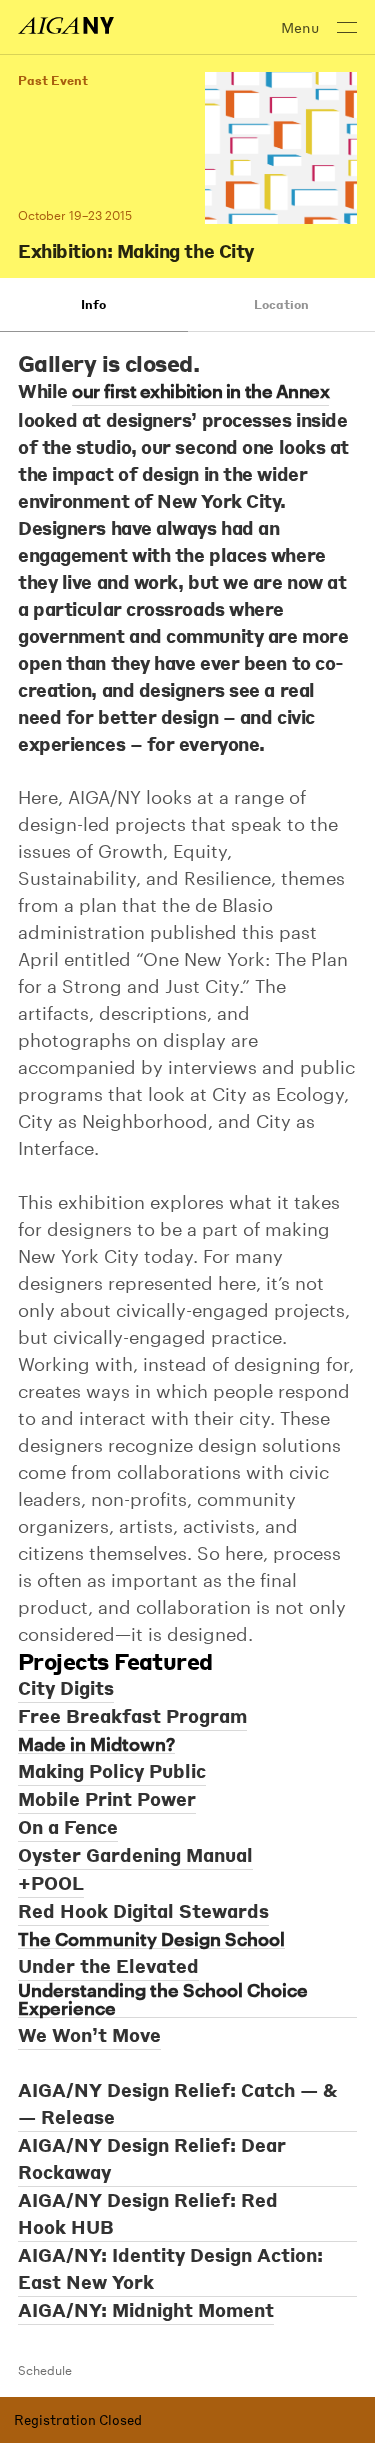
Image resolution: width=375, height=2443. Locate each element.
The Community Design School (151, 1939)
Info (93, 304)
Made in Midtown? (96, 1744)
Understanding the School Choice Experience (163, 1999)
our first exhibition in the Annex (200, 391)
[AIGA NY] (66, 25)
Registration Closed (78, 2419)
